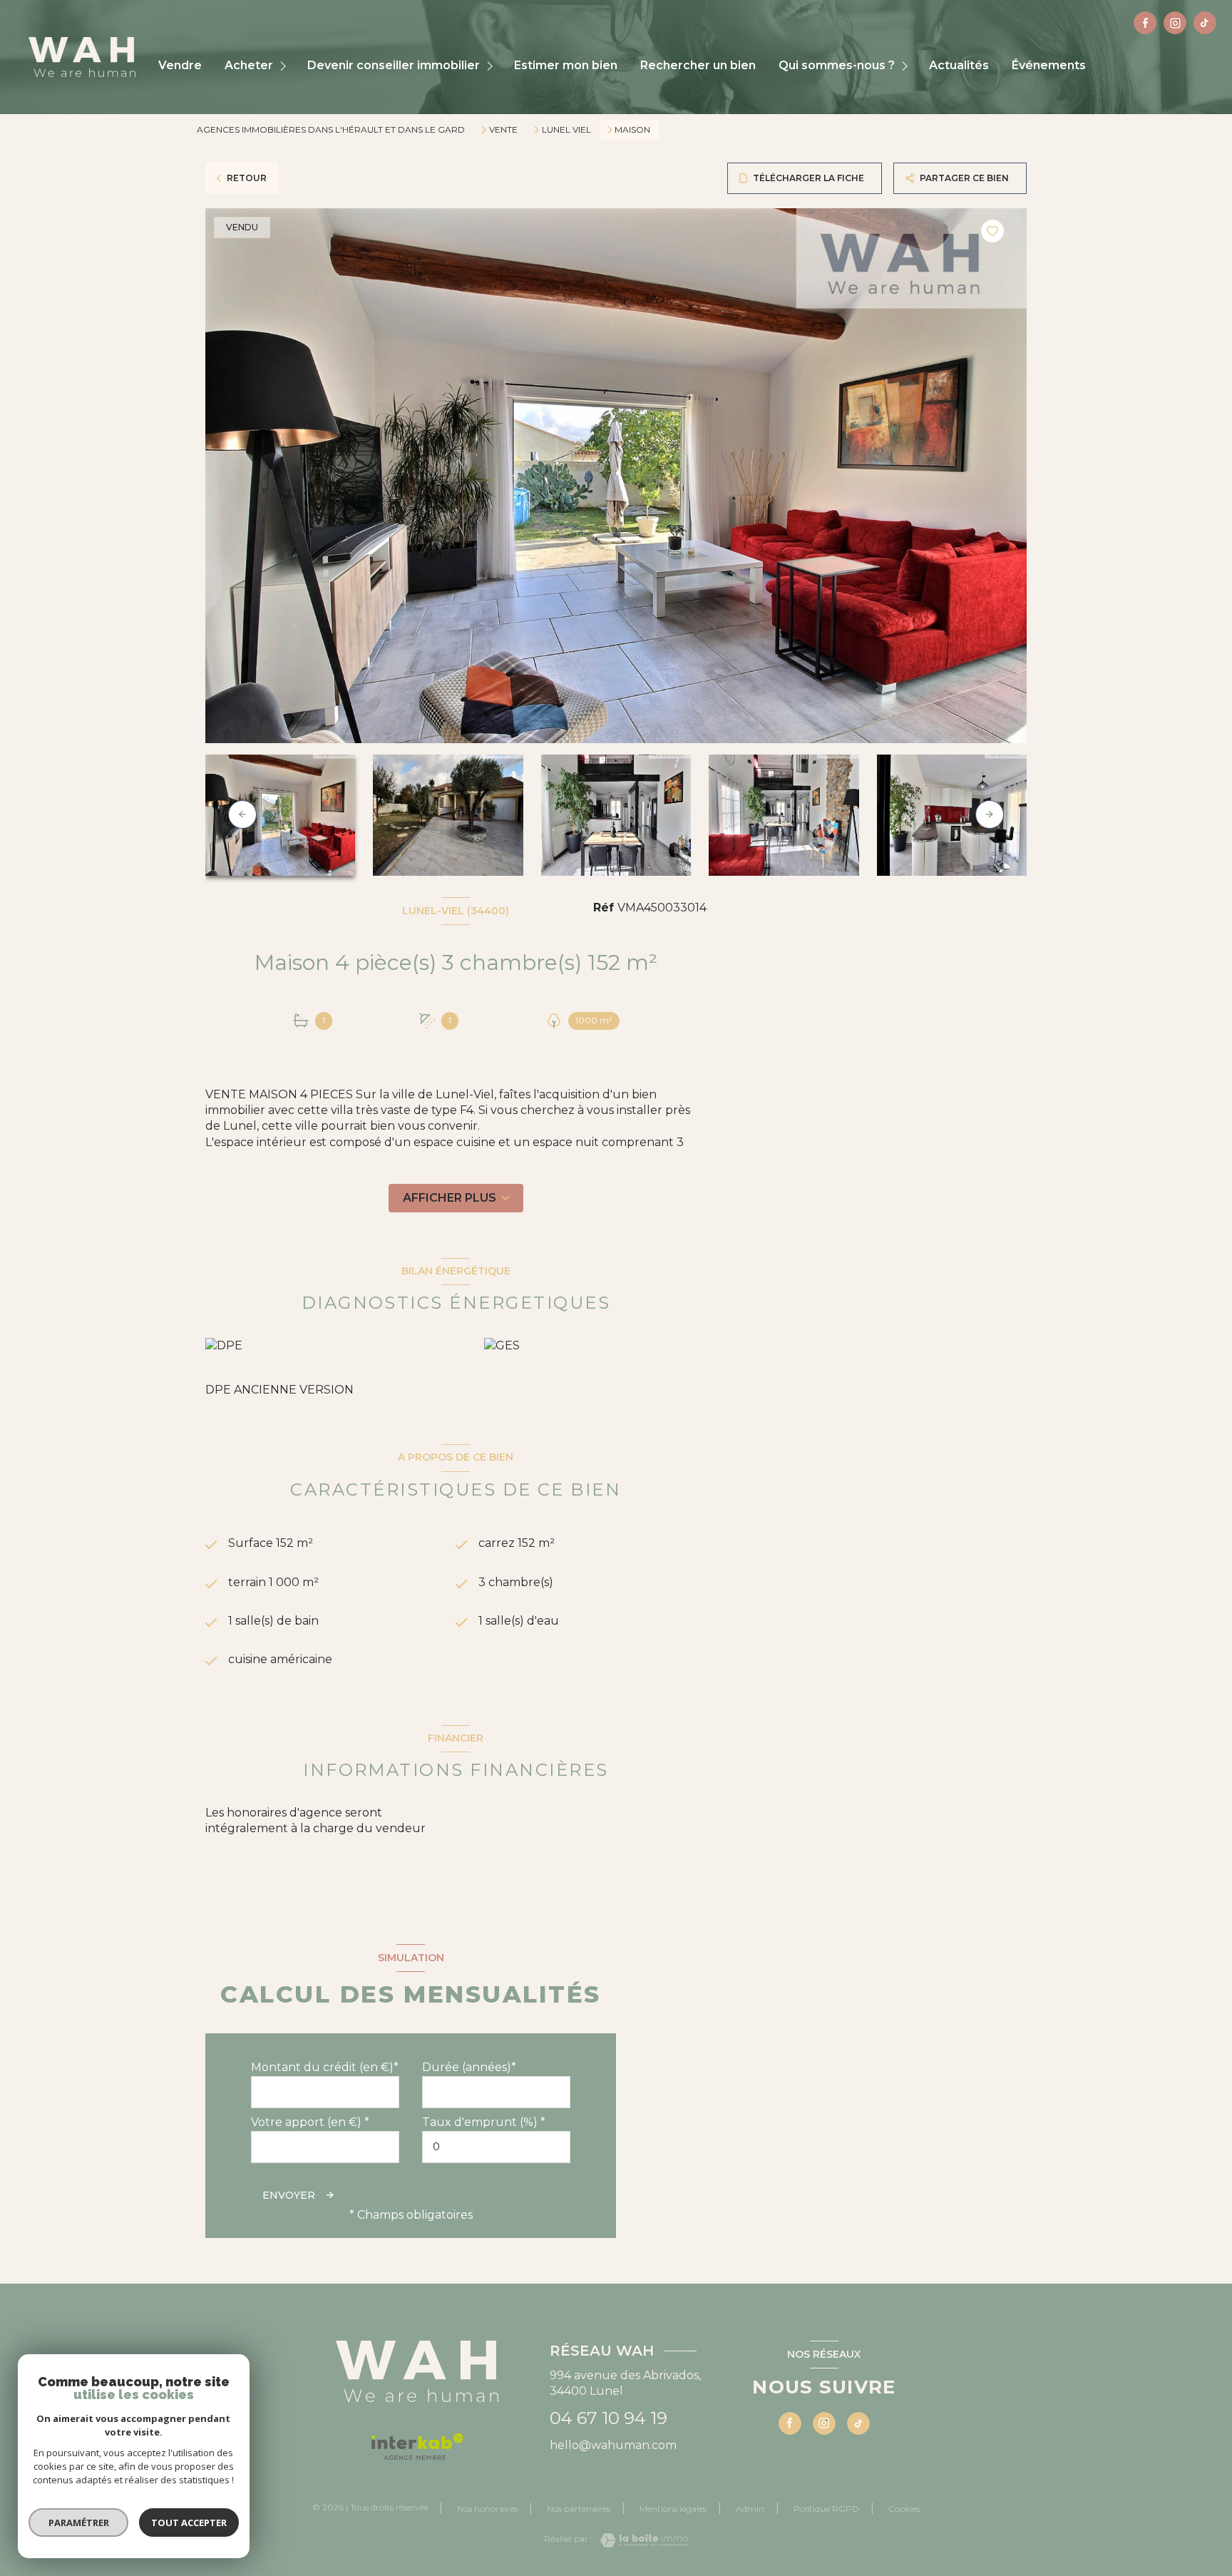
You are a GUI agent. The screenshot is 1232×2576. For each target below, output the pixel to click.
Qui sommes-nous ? (837, 66)
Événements (1049, 66)
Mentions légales (673, 2509)
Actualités (959, 66)
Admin (750, 2509)
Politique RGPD (826, 2509)
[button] (990, 814)
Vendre (180, 66)
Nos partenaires (579, 2509)
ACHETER (249, 66)
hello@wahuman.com (613, 2445)
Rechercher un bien (698, 66)
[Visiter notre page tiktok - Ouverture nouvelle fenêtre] (1205, 23)
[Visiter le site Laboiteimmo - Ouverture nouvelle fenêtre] (640, 2540)
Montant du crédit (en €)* (325, 2067)
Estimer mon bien (566, 66)
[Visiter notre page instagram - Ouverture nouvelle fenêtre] (1175, 23)
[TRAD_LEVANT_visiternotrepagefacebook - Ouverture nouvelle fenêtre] (1145, 23)
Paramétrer (79, 2523)
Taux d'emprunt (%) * (484, 2122)
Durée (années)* (469, 2067)
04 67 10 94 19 (609, 2418)
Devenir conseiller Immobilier (394, 66)
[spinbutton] (496, 2147)
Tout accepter (189, 2523)
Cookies (904, 2509)
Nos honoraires (487, 2509)
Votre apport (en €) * (310, 2122)
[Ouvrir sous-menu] (285, 66)
